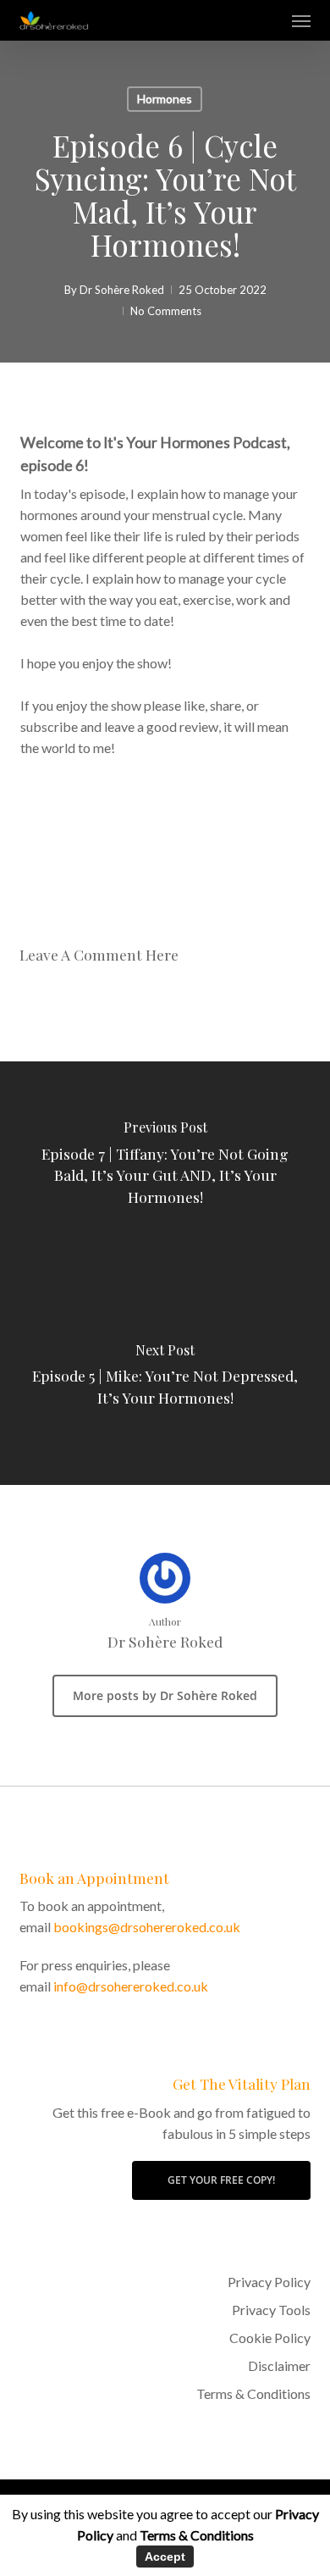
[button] (301, 20)
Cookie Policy (269, 2338)
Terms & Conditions (253, 2393)
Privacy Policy (269, 2282)
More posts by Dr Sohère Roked (165, 1695)
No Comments (166, 311)
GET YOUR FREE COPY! (221, 2180)
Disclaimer (279, 2365)
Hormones (165, 99)
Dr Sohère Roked (122, 290)
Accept (165, 2557)
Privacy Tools (271, 2310)
